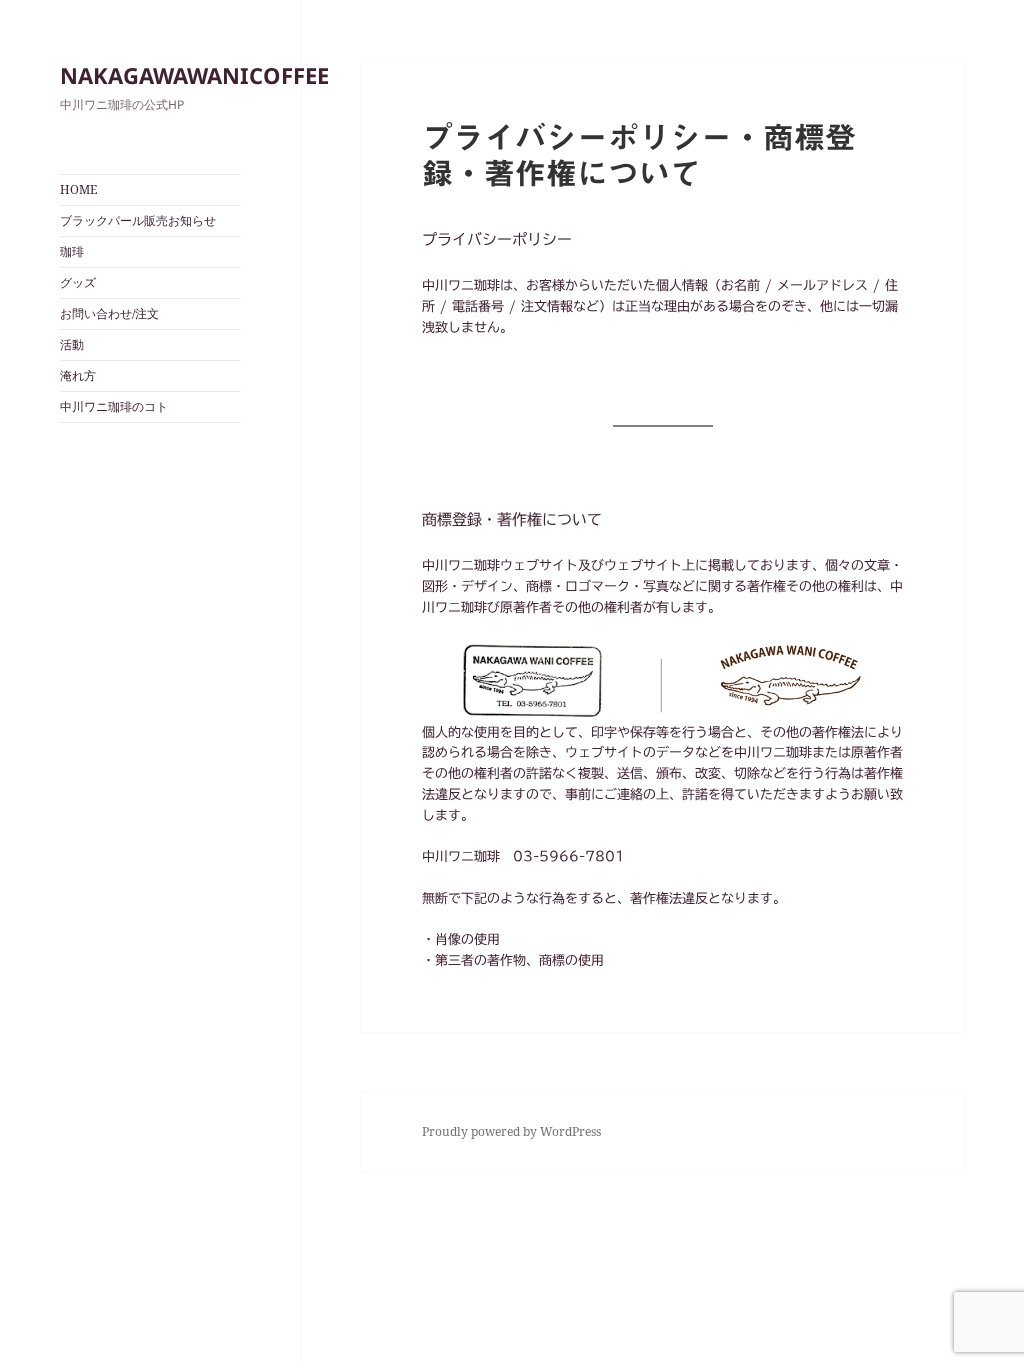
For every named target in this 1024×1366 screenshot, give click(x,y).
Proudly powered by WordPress (511, 1131)
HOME (78, 189)
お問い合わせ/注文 (109, 313)
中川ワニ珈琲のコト (114, 406)
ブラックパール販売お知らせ (138, 220)
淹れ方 (78, 375)
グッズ (78, 282)
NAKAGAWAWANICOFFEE (194, 75)
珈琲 (72, 251)
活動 (72, 344)
